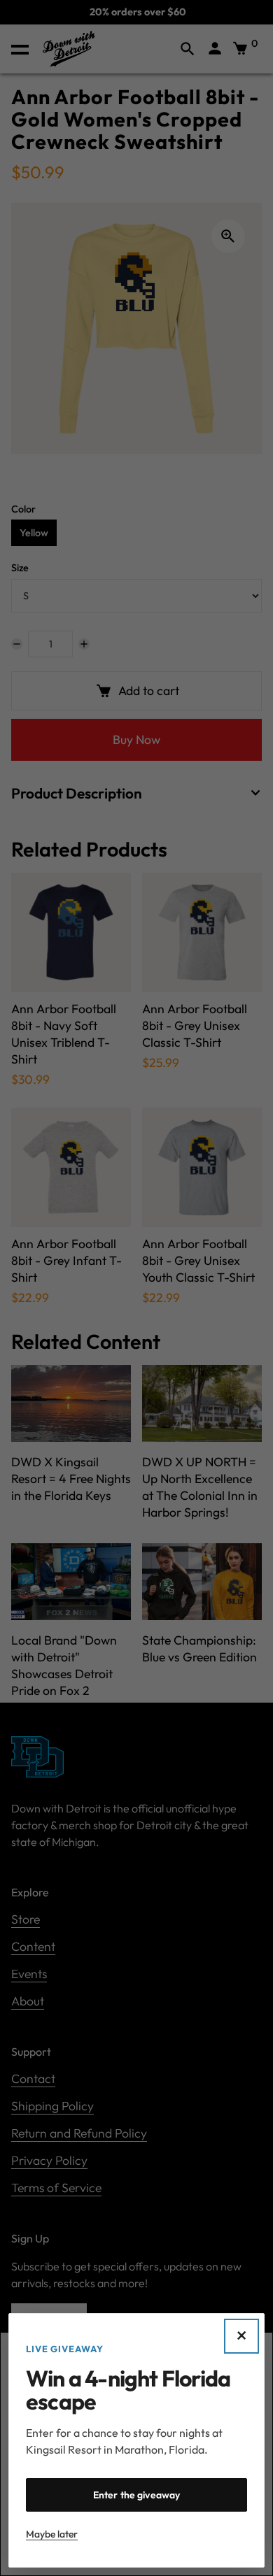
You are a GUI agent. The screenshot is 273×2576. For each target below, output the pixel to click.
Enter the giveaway (137, 2495)
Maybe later (52, 2534)
